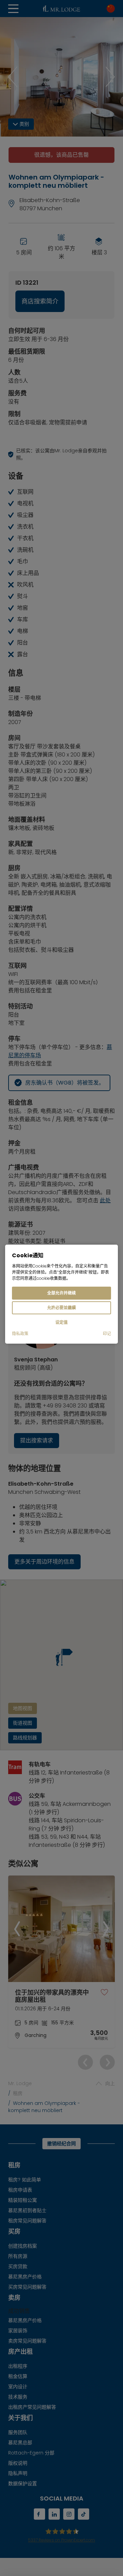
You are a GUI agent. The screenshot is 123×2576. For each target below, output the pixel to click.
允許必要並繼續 (61, 1308)
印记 (107, 1334)
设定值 (61, 1322)
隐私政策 (20, 1334)
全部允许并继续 (61, 1293)
